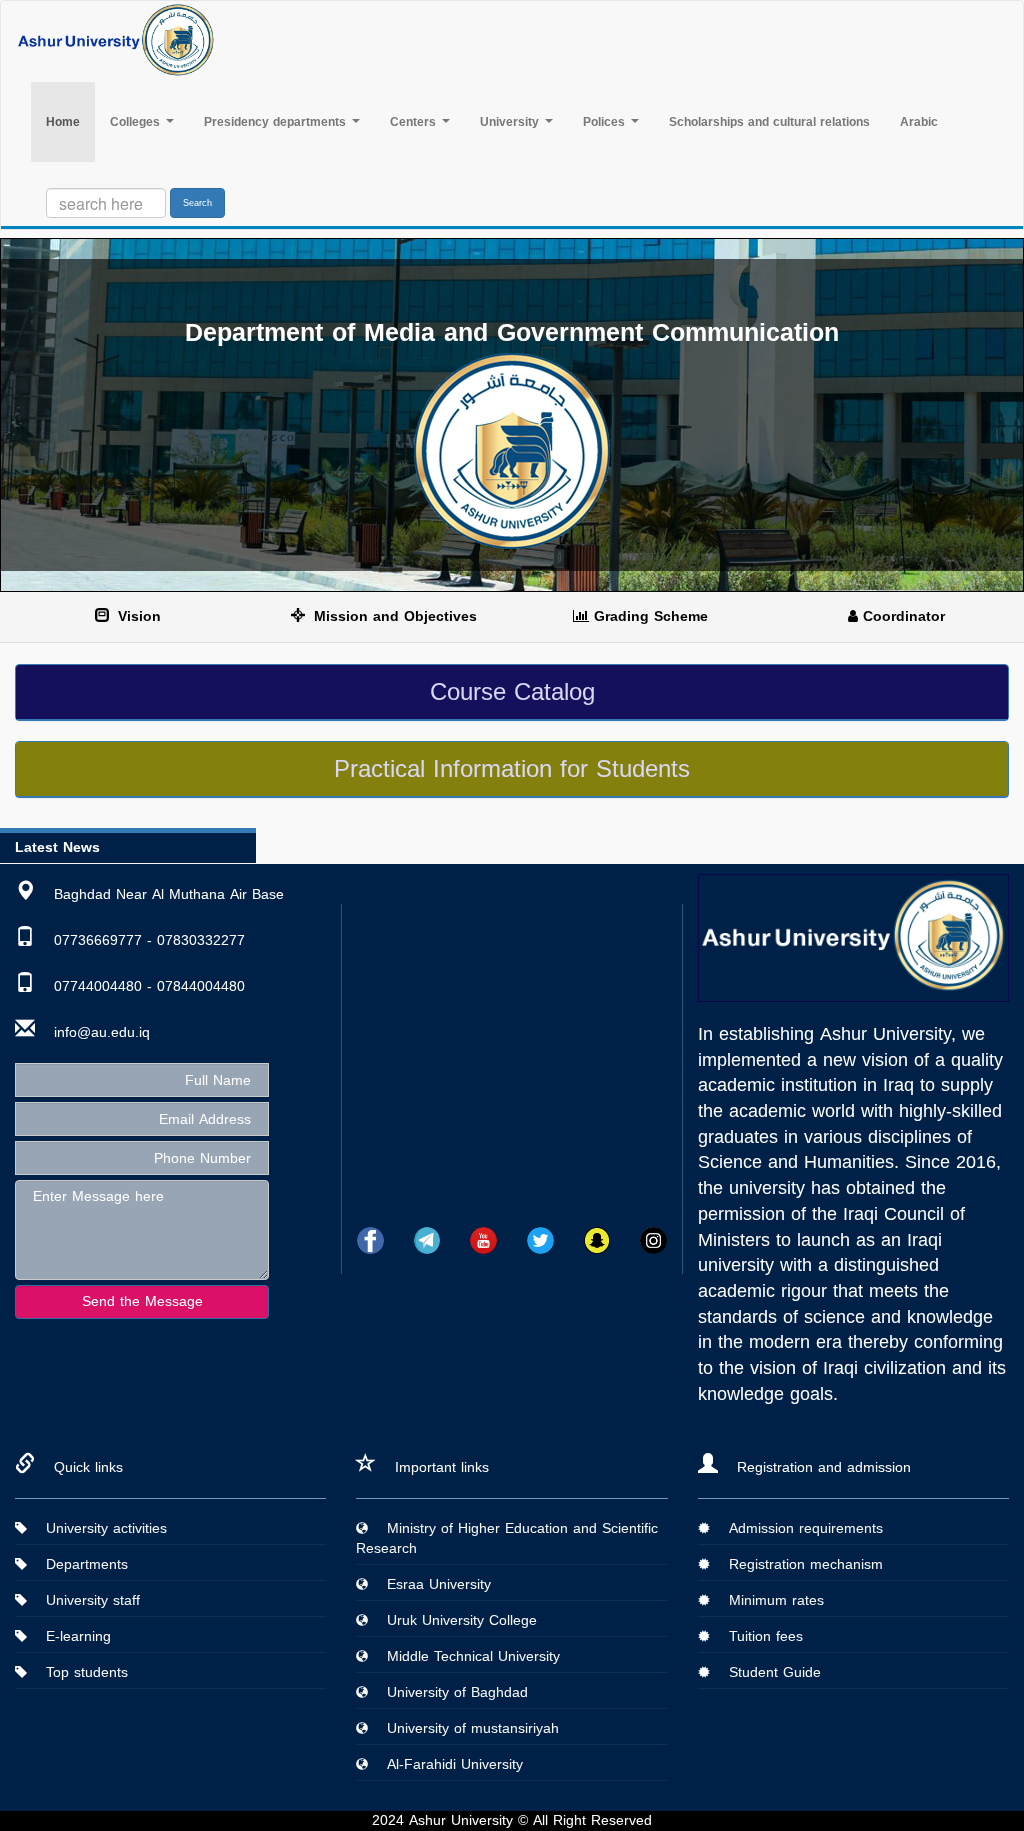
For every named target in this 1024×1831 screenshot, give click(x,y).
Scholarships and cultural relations (769, 122)
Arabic (919, 122)
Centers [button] (415, 122)
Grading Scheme (648, 616)
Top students (79, 1672)
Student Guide (767, 1672)
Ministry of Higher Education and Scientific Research (507, 1538)
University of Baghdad (450, 1692)
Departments (79, 1564)
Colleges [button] (137, 122)
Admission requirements (798, 1528)
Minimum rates (769, 1600)
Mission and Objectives (393, 616)
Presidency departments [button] (277, 122)
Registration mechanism (798, 1564)
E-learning (71, 1636)
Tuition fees (758, 1636)
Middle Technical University (466, 1656)
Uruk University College (454, 1620)
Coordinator (901, 616)
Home (70, 121)
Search (197, 203)
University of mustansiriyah (465, 1728)
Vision (137, 616)
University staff (85, 1600)
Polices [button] (606, 122)
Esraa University (431, 1584)
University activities (99, 1528)
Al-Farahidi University (447, 1764)
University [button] (511, 122)
